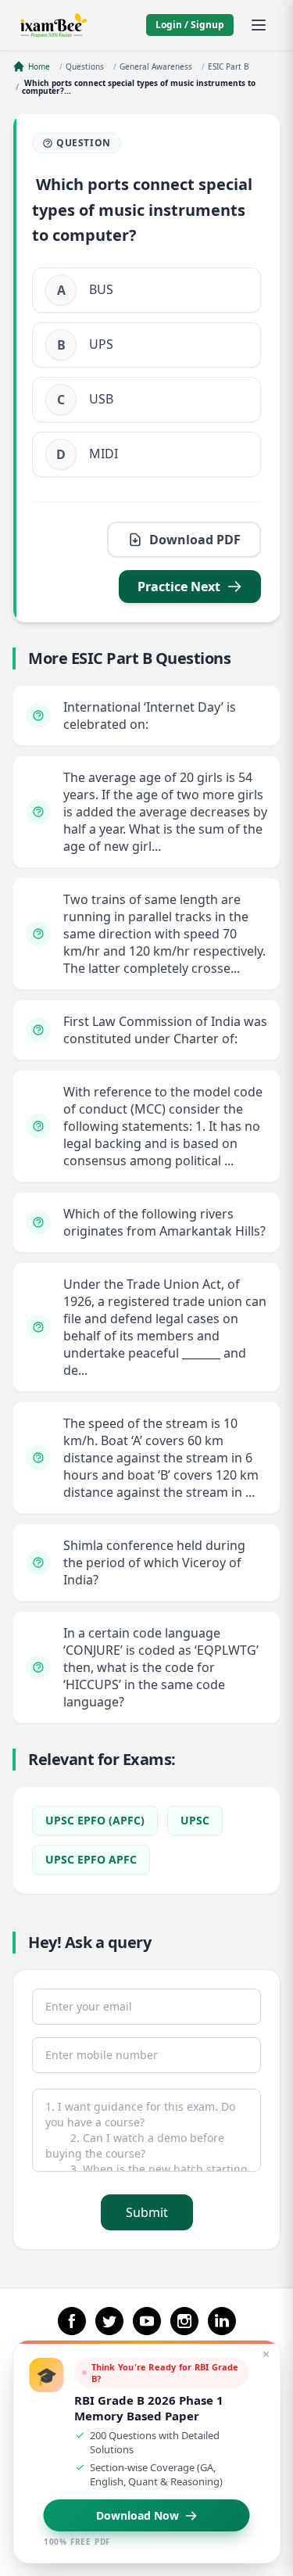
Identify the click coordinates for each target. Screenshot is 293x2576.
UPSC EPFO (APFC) (95, 1820)
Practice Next (179, 587)
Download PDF (195, 540)
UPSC (195, 1820)
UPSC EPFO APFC (91, 1859)
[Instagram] (184, 2321)
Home (39, 66)
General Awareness (156, 66)
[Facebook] (72, 2321)
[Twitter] (109, 2321)
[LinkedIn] (222, 2321)
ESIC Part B (229, 66)
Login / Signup (190, 25)
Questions (85, 66)
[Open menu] (259, 25)
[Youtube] (147, 2321)
